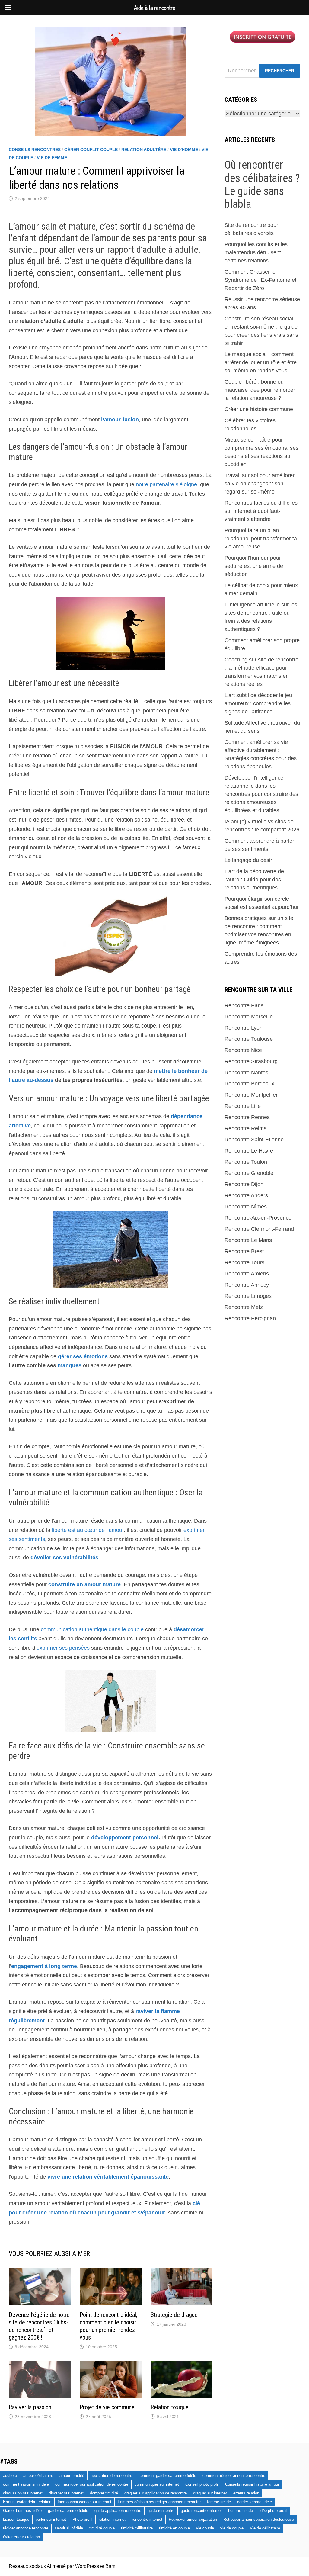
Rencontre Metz (244, 1307)
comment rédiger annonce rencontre (234, 2476)
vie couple (205, 2528)
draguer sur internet (210, 2493)
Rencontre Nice (243, 1050)
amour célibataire (38, 2476)
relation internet (112, 2519)
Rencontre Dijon (244, 1184)
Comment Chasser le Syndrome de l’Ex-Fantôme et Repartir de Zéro (260, 280)
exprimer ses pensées (63, 1648)
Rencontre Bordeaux (249, 1084)
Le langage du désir (248, 860)
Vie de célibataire (265, 2528)
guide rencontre (161, 2511)
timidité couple (102, 2528)
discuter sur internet (66, 2493)
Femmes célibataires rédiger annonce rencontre (159, 2502)
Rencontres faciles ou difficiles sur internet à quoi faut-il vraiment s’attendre (261, 511)
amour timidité (72, 2476)
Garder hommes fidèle (22, 2511)
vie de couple (232, 2528)
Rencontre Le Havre (249, 1151)
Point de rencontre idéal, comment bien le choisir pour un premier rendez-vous (108, 2326)
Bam (110, 2566)
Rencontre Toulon (246, 1162)
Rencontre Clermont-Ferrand (259, 1229)
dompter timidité (104, 2493)
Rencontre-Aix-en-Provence (258, 1218)
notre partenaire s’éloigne (166, 484)
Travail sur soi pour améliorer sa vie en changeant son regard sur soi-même (260, 484)
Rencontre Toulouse (249, 1039)
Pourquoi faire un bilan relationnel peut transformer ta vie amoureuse (261, 539)
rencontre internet (147, 2519)
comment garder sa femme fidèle (167, 2476)
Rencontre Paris (244, 1005)
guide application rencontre (118, 2511)
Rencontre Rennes (247, 1117)
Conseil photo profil (202, 2484)
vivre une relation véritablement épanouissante (108, 2177)
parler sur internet (51, 2519)
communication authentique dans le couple (92, 1629)
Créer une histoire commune (259, 409)
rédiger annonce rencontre (26, 2528)
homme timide (241, 2511)
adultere (10, 2476)
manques (70, 1365)
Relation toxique (170, 2407)
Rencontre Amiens (247, 1274)
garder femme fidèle (255, 2502)
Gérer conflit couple (91, 150)
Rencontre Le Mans (248, 1240)
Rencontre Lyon (244, 1028)
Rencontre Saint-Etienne (254, 1140)
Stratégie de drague (174, 2315)
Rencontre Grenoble (249, 1173)
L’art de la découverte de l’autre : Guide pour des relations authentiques (254, 880)
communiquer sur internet (157, 2484)
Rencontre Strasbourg (251, 1061)
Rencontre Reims (245, 1128)
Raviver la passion (30, 2407)
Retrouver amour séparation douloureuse (259, 2519)
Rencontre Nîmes (246, 1207)
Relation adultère (144, 150)
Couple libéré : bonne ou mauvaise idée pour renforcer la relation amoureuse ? (260, 390)
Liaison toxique (16, 2519)
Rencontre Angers (246, 1195)
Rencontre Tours (244, 1262)
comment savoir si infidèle (26, 2484)
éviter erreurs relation (21, 2537)
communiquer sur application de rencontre (92, 2484)
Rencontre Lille (243, 1106)
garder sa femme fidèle (68, 2511)
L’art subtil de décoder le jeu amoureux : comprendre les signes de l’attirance (258, 703)
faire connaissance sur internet (84, 2502)
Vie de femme (52, 158)
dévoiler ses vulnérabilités (64, 1558)
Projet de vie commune (107, 2407)
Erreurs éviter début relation (27, 2502)
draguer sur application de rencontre (156, 2493)
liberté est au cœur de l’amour (88, 1530)
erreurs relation (246, 2493)
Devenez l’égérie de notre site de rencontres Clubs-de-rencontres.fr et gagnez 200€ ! (39, 2326)
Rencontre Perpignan (250, 1318)
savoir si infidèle (69, 2528)
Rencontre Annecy (247, 1285)
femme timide (219, 2502)
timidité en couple (174, 2528)
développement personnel (125, 1838)
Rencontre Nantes (246, 1073)
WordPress (87, 2566)
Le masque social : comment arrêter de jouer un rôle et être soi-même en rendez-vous (261, 362)
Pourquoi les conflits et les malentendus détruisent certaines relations (256, 252)
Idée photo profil (273, 2511)
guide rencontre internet (201, 2511)
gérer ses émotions (83, 1356)
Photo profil (82, 2519)
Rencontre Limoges (248, 1296)
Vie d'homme (184, 150)
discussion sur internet (23, 2493)
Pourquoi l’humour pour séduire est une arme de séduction (254, 566)
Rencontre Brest (244, 1251)
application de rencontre (111, 2476)
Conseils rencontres (35, 150)
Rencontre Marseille (249, 1017)
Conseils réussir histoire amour (252, 2484)
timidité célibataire (137, 2528)
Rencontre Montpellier (251, 1095)
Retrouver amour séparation (193, 2519)
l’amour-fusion (120, 420)
